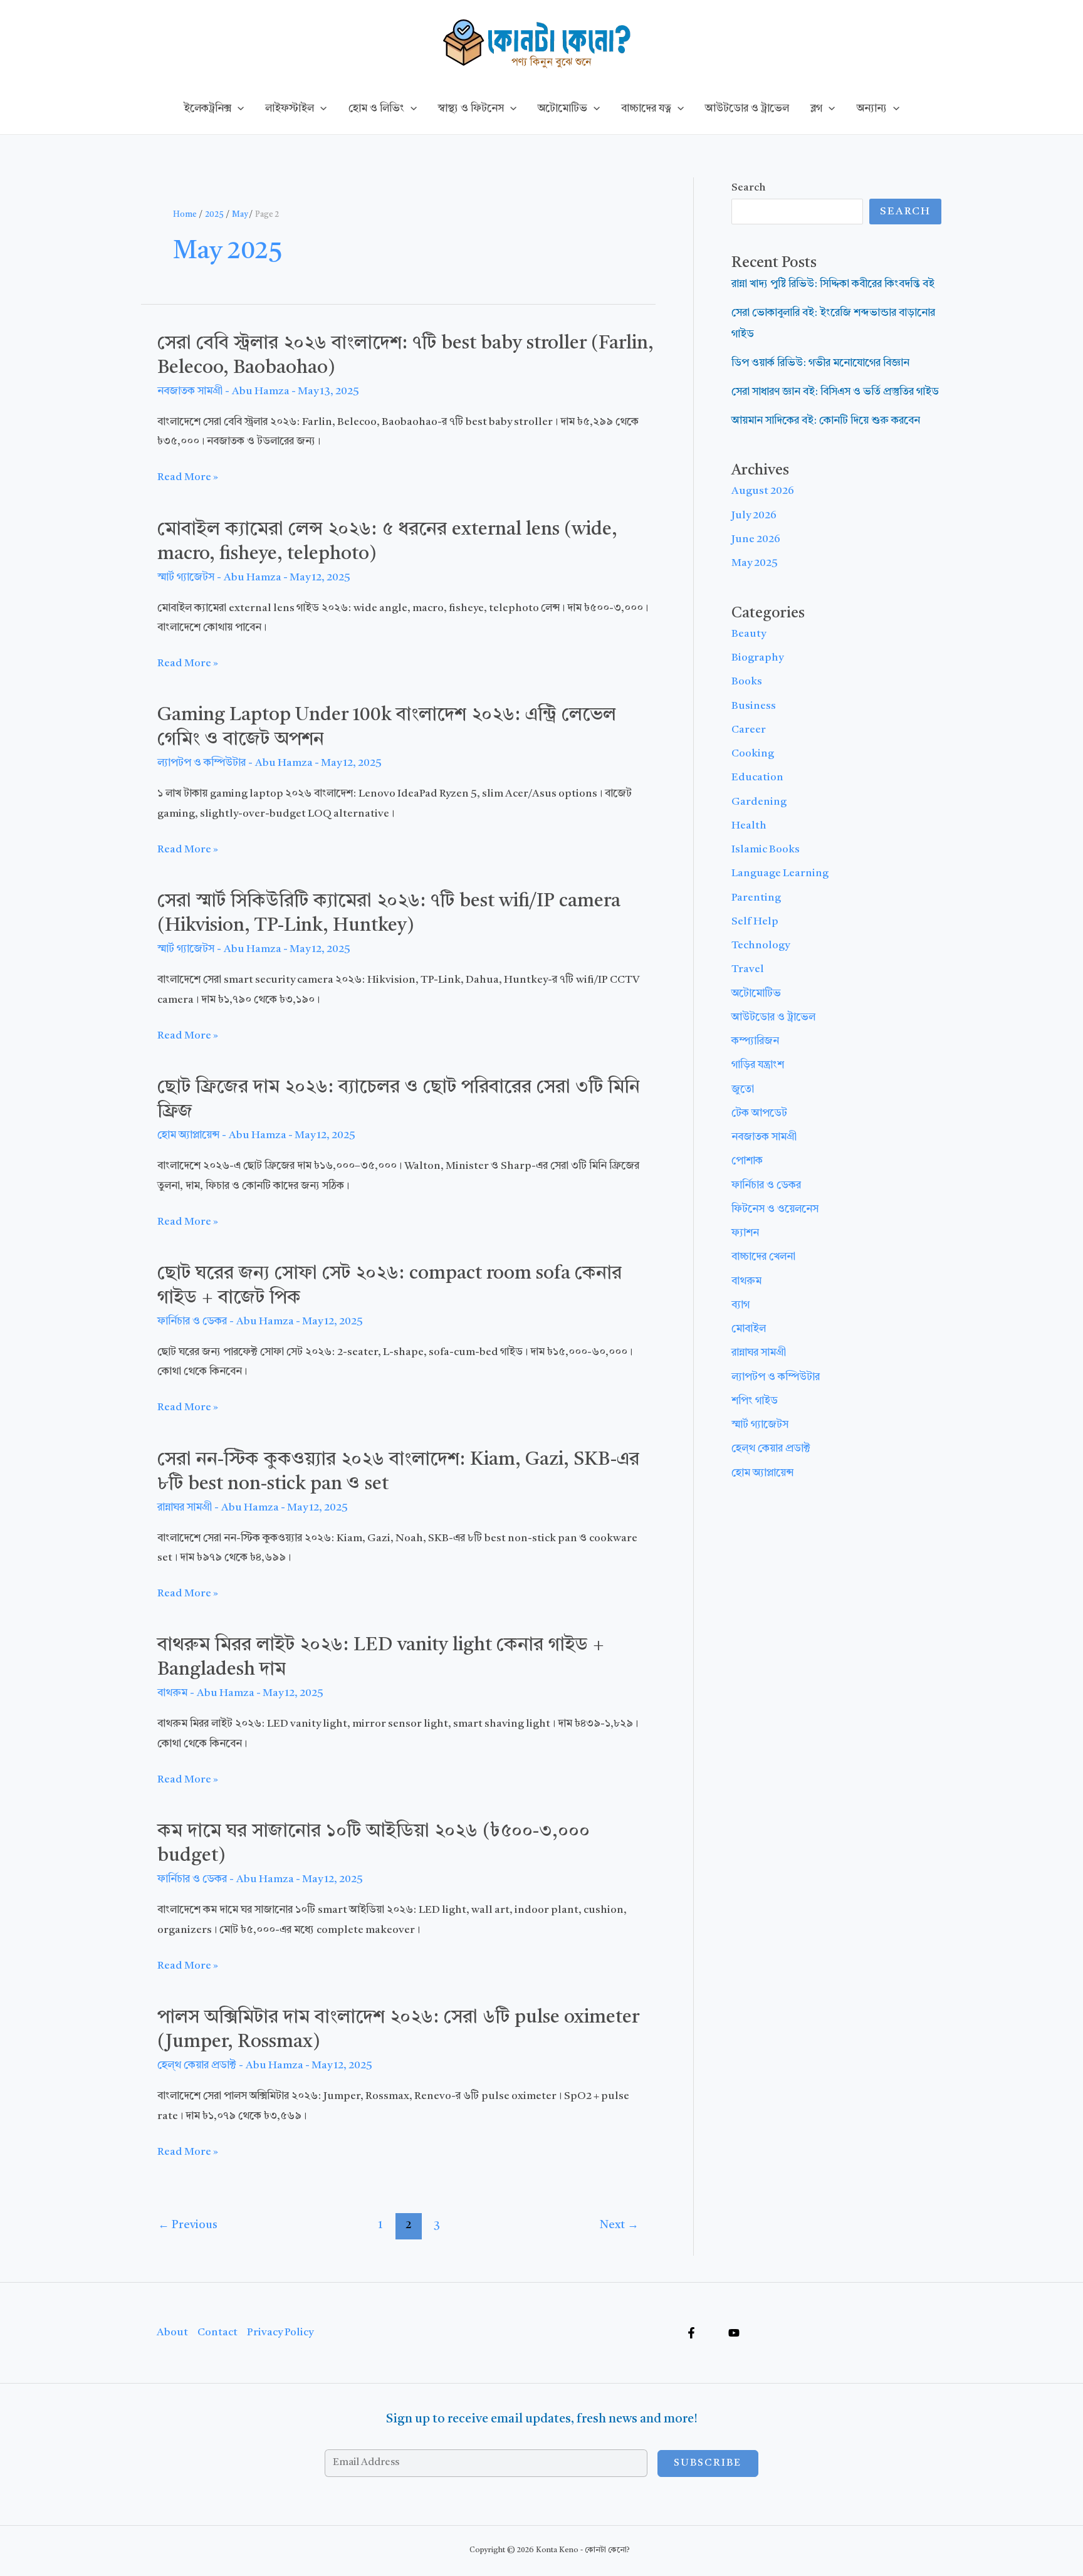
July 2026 (754, 516)
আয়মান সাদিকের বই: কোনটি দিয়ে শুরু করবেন (826, 421)
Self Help (755, 922)
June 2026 (756, 539)
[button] (238, 109)
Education (757, 778)
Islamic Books (766, 850)
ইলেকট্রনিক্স (207, 109)
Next (619, 2225)
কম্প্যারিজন (755, 1041)
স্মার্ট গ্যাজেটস (186, 578)
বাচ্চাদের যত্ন (646, 109)
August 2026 (763, 491)
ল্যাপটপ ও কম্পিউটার (201, 763)
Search (749, 188)
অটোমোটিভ (562, 109)
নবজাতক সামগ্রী (190, 391)
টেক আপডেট (759, 1113)
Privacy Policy (280, 2333)
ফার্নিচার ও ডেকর (192, 1322)
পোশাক (747, 1161)
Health (749, 826)
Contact (217, 2333)
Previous (188, 2225)
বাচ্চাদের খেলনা (763, 1257)
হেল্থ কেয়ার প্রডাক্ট (197, 2066)
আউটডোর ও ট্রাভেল (747, 109)
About (172, 2333)
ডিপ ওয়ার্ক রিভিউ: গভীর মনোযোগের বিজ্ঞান (820, 363)
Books (747, 682)
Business (754, 706)
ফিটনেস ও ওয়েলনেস (775, 1209)
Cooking (753, 754)
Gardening (759, 802)
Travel (748, 969)
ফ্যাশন (745, 1233)
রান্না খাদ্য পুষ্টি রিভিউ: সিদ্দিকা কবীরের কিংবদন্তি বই (833, 284)
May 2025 (755, 563)
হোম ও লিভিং (376, 109)
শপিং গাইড (755, 1401)
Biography (757, 658)
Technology (761, 945)
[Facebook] (691, 2333)
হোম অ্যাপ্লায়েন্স (188, 1135)
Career (749, 730)
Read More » (188, 479)
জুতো (743, 1090)
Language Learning (780, 873)
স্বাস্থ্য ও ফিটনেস (471, 109)
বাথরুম (172, 1693)
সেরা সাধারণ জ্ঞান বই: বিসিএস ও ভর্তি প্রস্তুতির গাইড (835, 392)
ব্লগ (816, 109)
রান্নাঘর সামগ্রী (185, 1508)
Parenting (756, 898)
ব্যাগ (740, 1305)
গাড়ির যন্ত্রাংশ (758, 1065)
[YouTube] (734, 2333)
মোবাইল (749, 1329)
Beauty (749, 634)
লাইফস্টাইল (290, 109)
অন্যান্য (872, 109)
